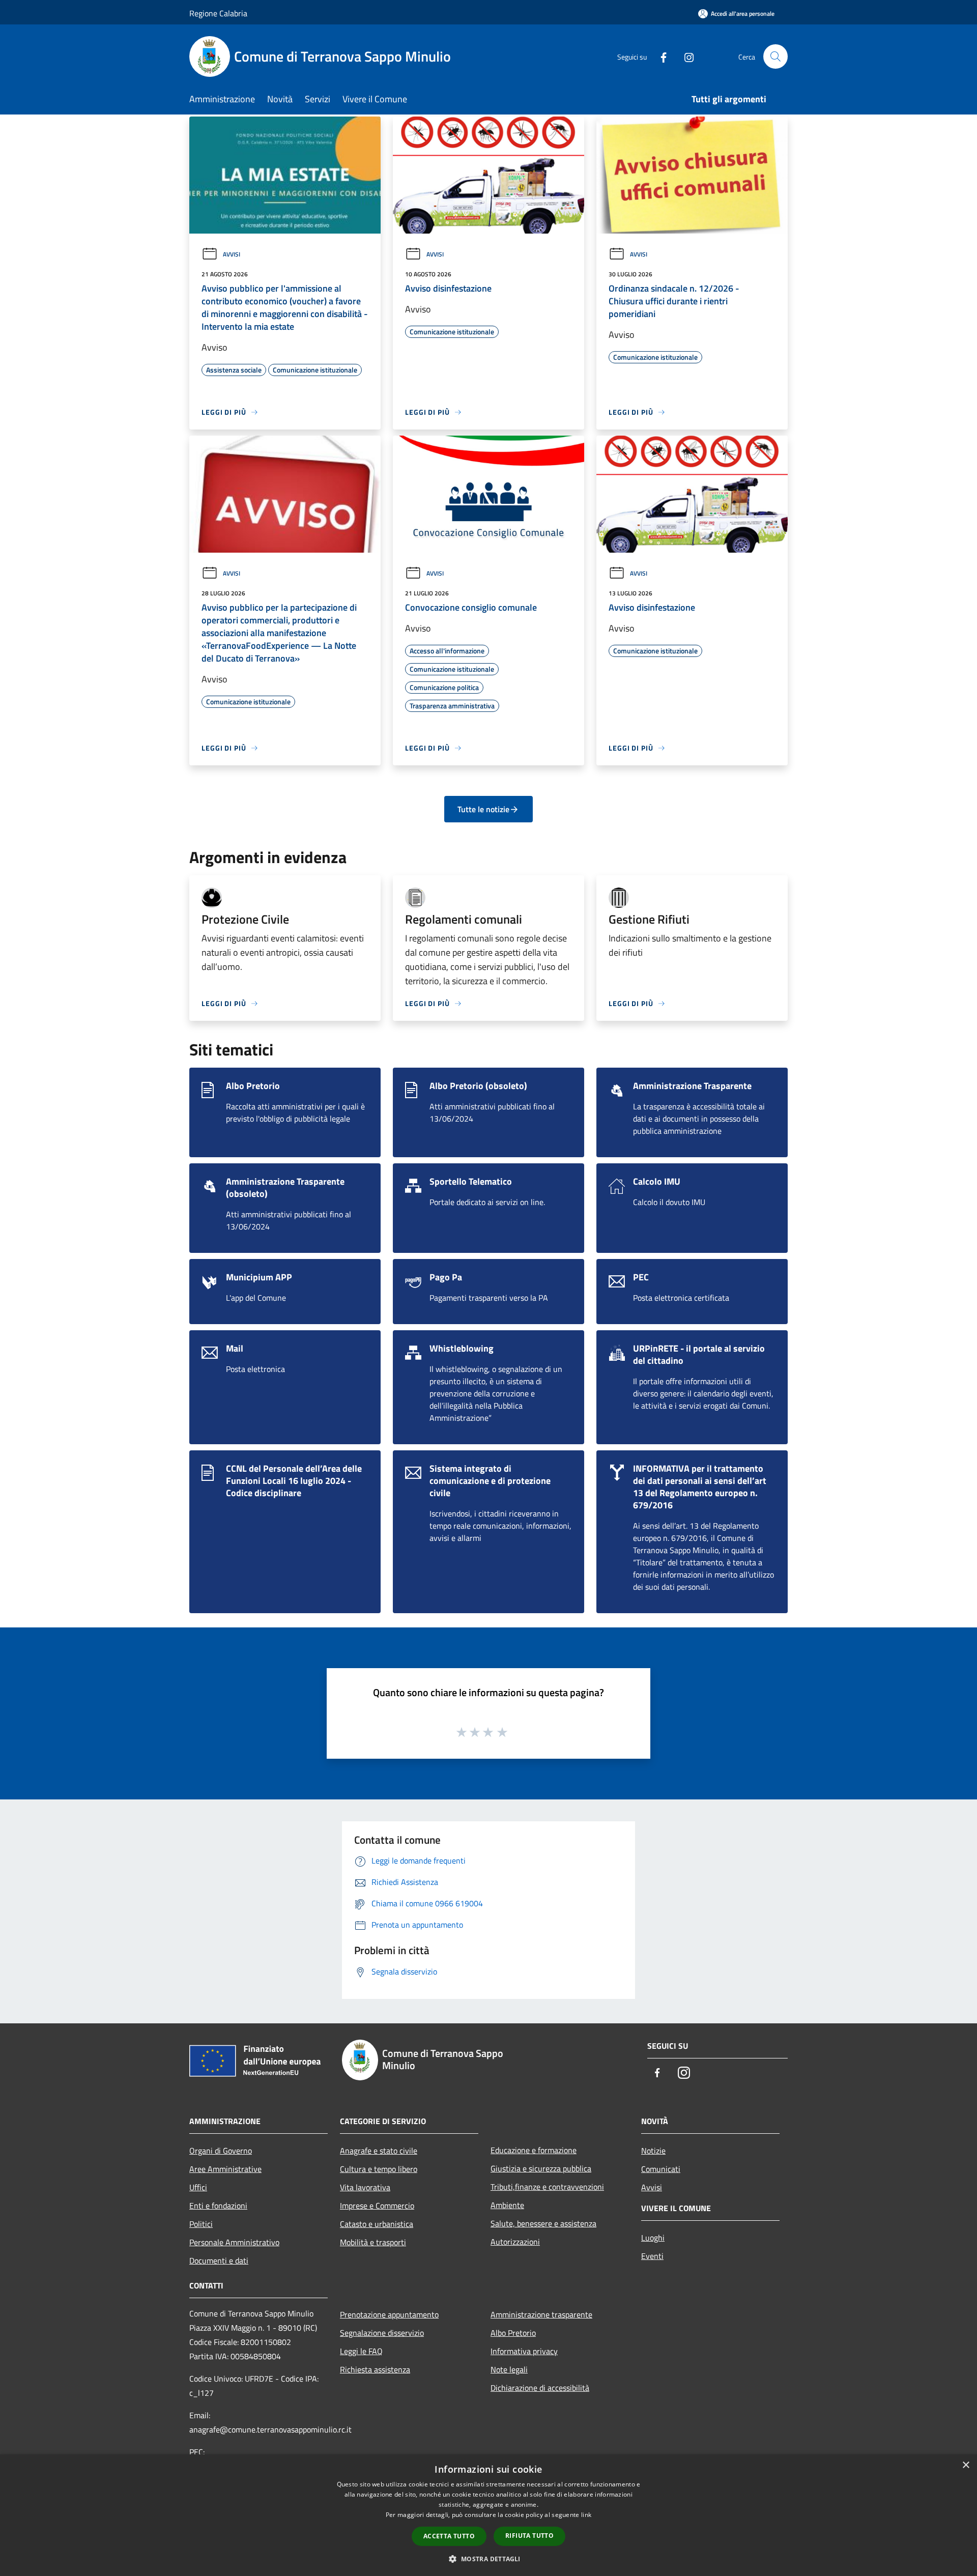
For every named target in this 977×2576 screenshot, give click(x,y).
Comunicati (661, 2169)
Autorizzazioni (515, 2242)
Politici (201, 2224)
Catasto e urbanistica (377, 2224)
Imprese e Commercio (377, 2206)
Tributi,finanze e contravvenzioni (547, 2187)
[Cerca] (775, 56)
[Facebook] (659, 56)
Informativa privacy (524, 2351)
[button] (488, 2559)
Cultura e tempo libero (379, 2169)
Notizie (653, 2151)
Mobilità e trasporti (373, 2242)
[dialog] (489, 2515)
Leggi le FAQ (361, 2351)
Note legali (509, 2369)
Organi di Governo (221, 2151)
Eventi (652, 2256)
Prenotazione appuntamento (389, 2314)
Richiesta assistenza (375, 2369)
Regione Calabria (218, 13)
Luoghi (653, 2238)
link (586, 2515)
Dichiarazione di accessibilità (540, 2388)
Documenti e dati (219, 2260)
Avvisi (232, 254)
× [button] (966, 2465)
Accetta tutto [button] (449, 2536)
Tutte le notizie (483, 809)
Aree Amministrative (225, 2169)
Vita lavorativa (365, 2187)
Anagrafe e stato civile (379, 2151)
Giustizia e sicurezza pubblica (541, 2168)
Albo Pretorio (513, 2333)
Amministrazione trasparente (541, 2314)
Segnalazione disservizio (382, 2333)
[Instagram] (685, 56)
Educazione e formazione (534, 2150)
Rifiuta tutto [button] (529, 2536)
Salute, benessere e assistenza (543, 2223)
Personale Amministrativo (234, 2242)
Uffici (198, 2187)
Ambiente (507, 2205)
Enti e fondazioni (218, 2206)
